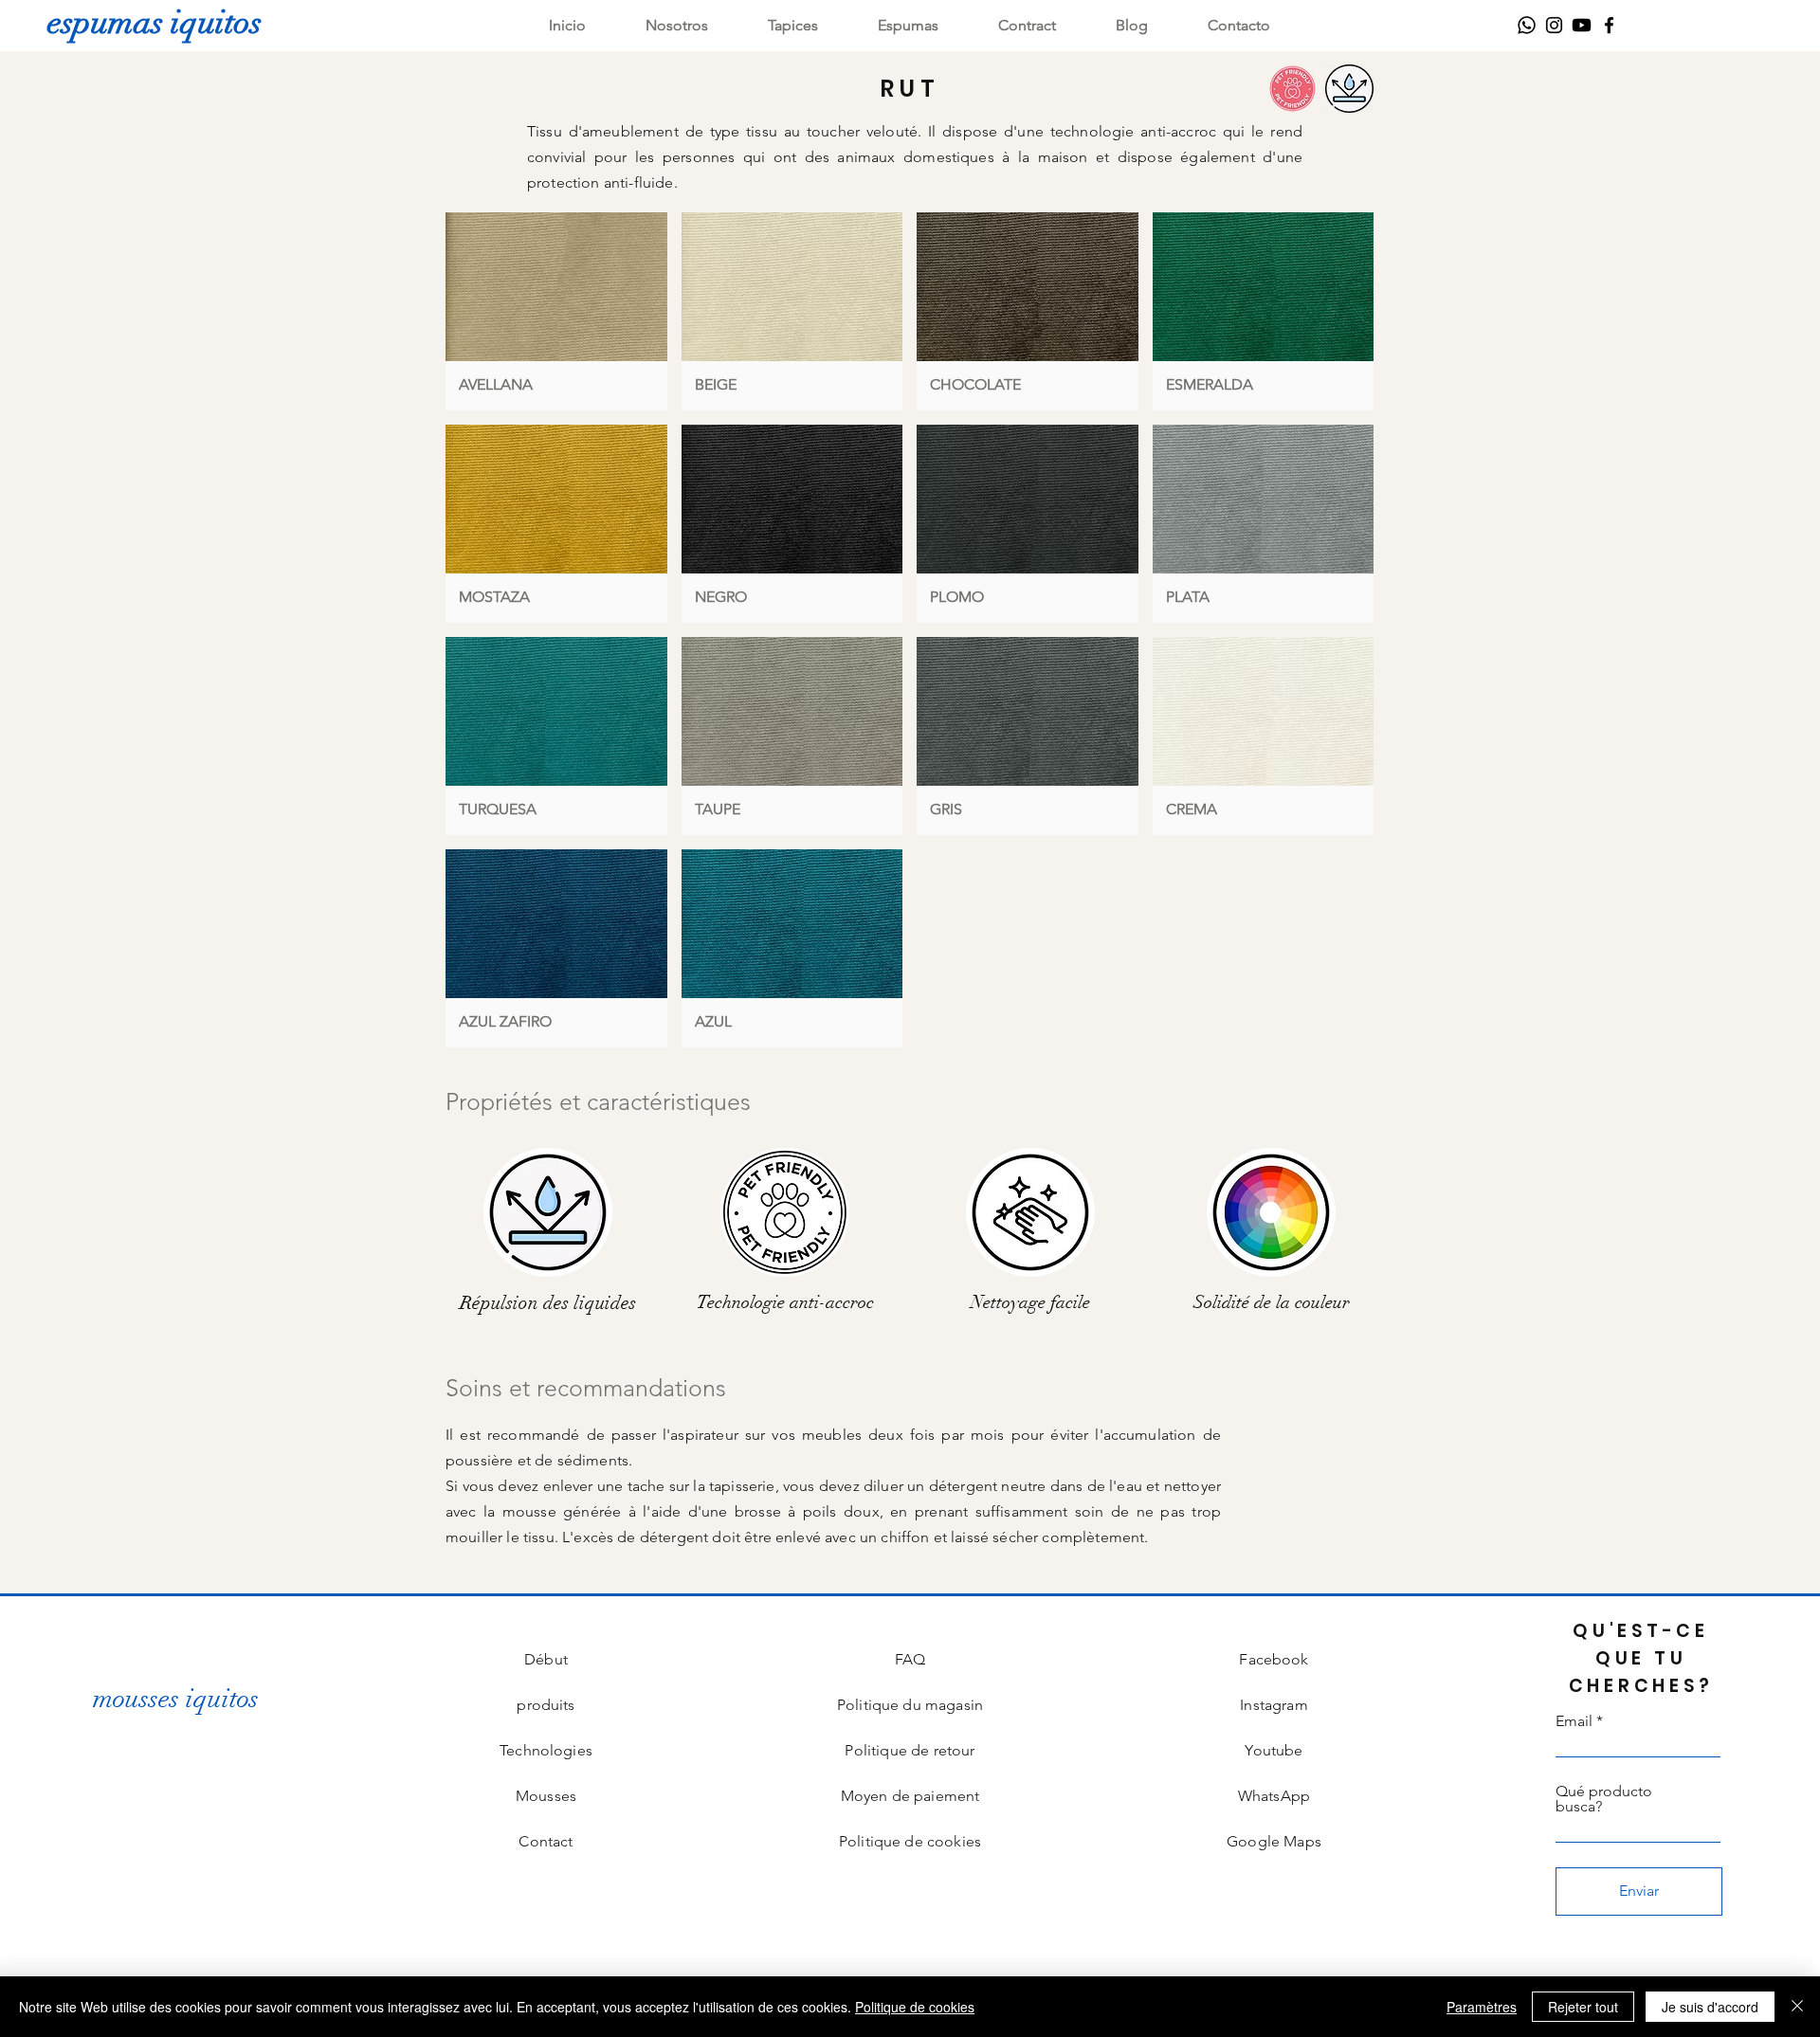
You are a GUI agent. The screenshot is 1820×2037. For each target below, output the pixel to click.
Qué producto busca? (1604, 1799)
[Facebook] (1609, 25)
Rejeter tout (1583, 2007)
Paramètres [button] (1482, 2007)
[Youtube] (1582, 25)
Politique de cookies (915, 2007)
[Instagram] (1554, 25)
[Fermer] (1797, 2007)
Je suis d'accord (1710, 2007)
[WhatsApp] (1527, 25)
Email (1574, 1721)
